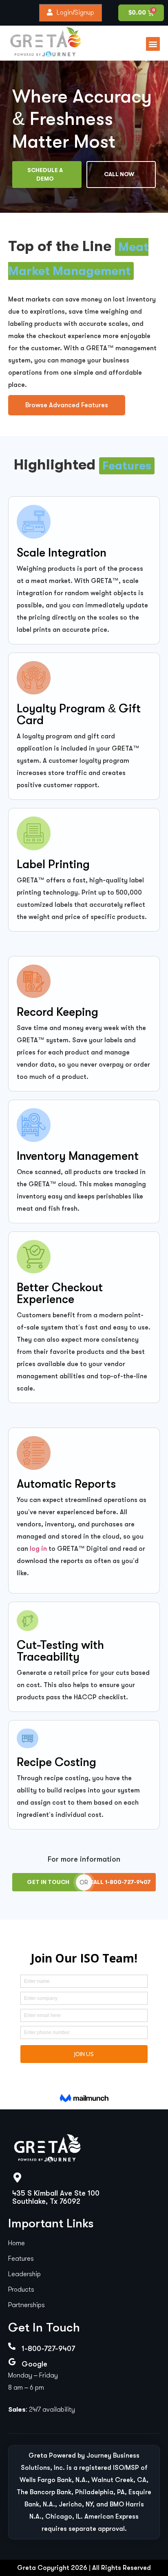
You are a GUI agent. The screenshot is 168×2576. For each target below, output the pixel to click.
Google (34, 2364)
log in (38, 1549)
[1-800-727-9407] (12, 2346)
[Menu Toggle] (153, 44)
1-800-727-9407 (48, 2349)
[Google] (12, 2362)
